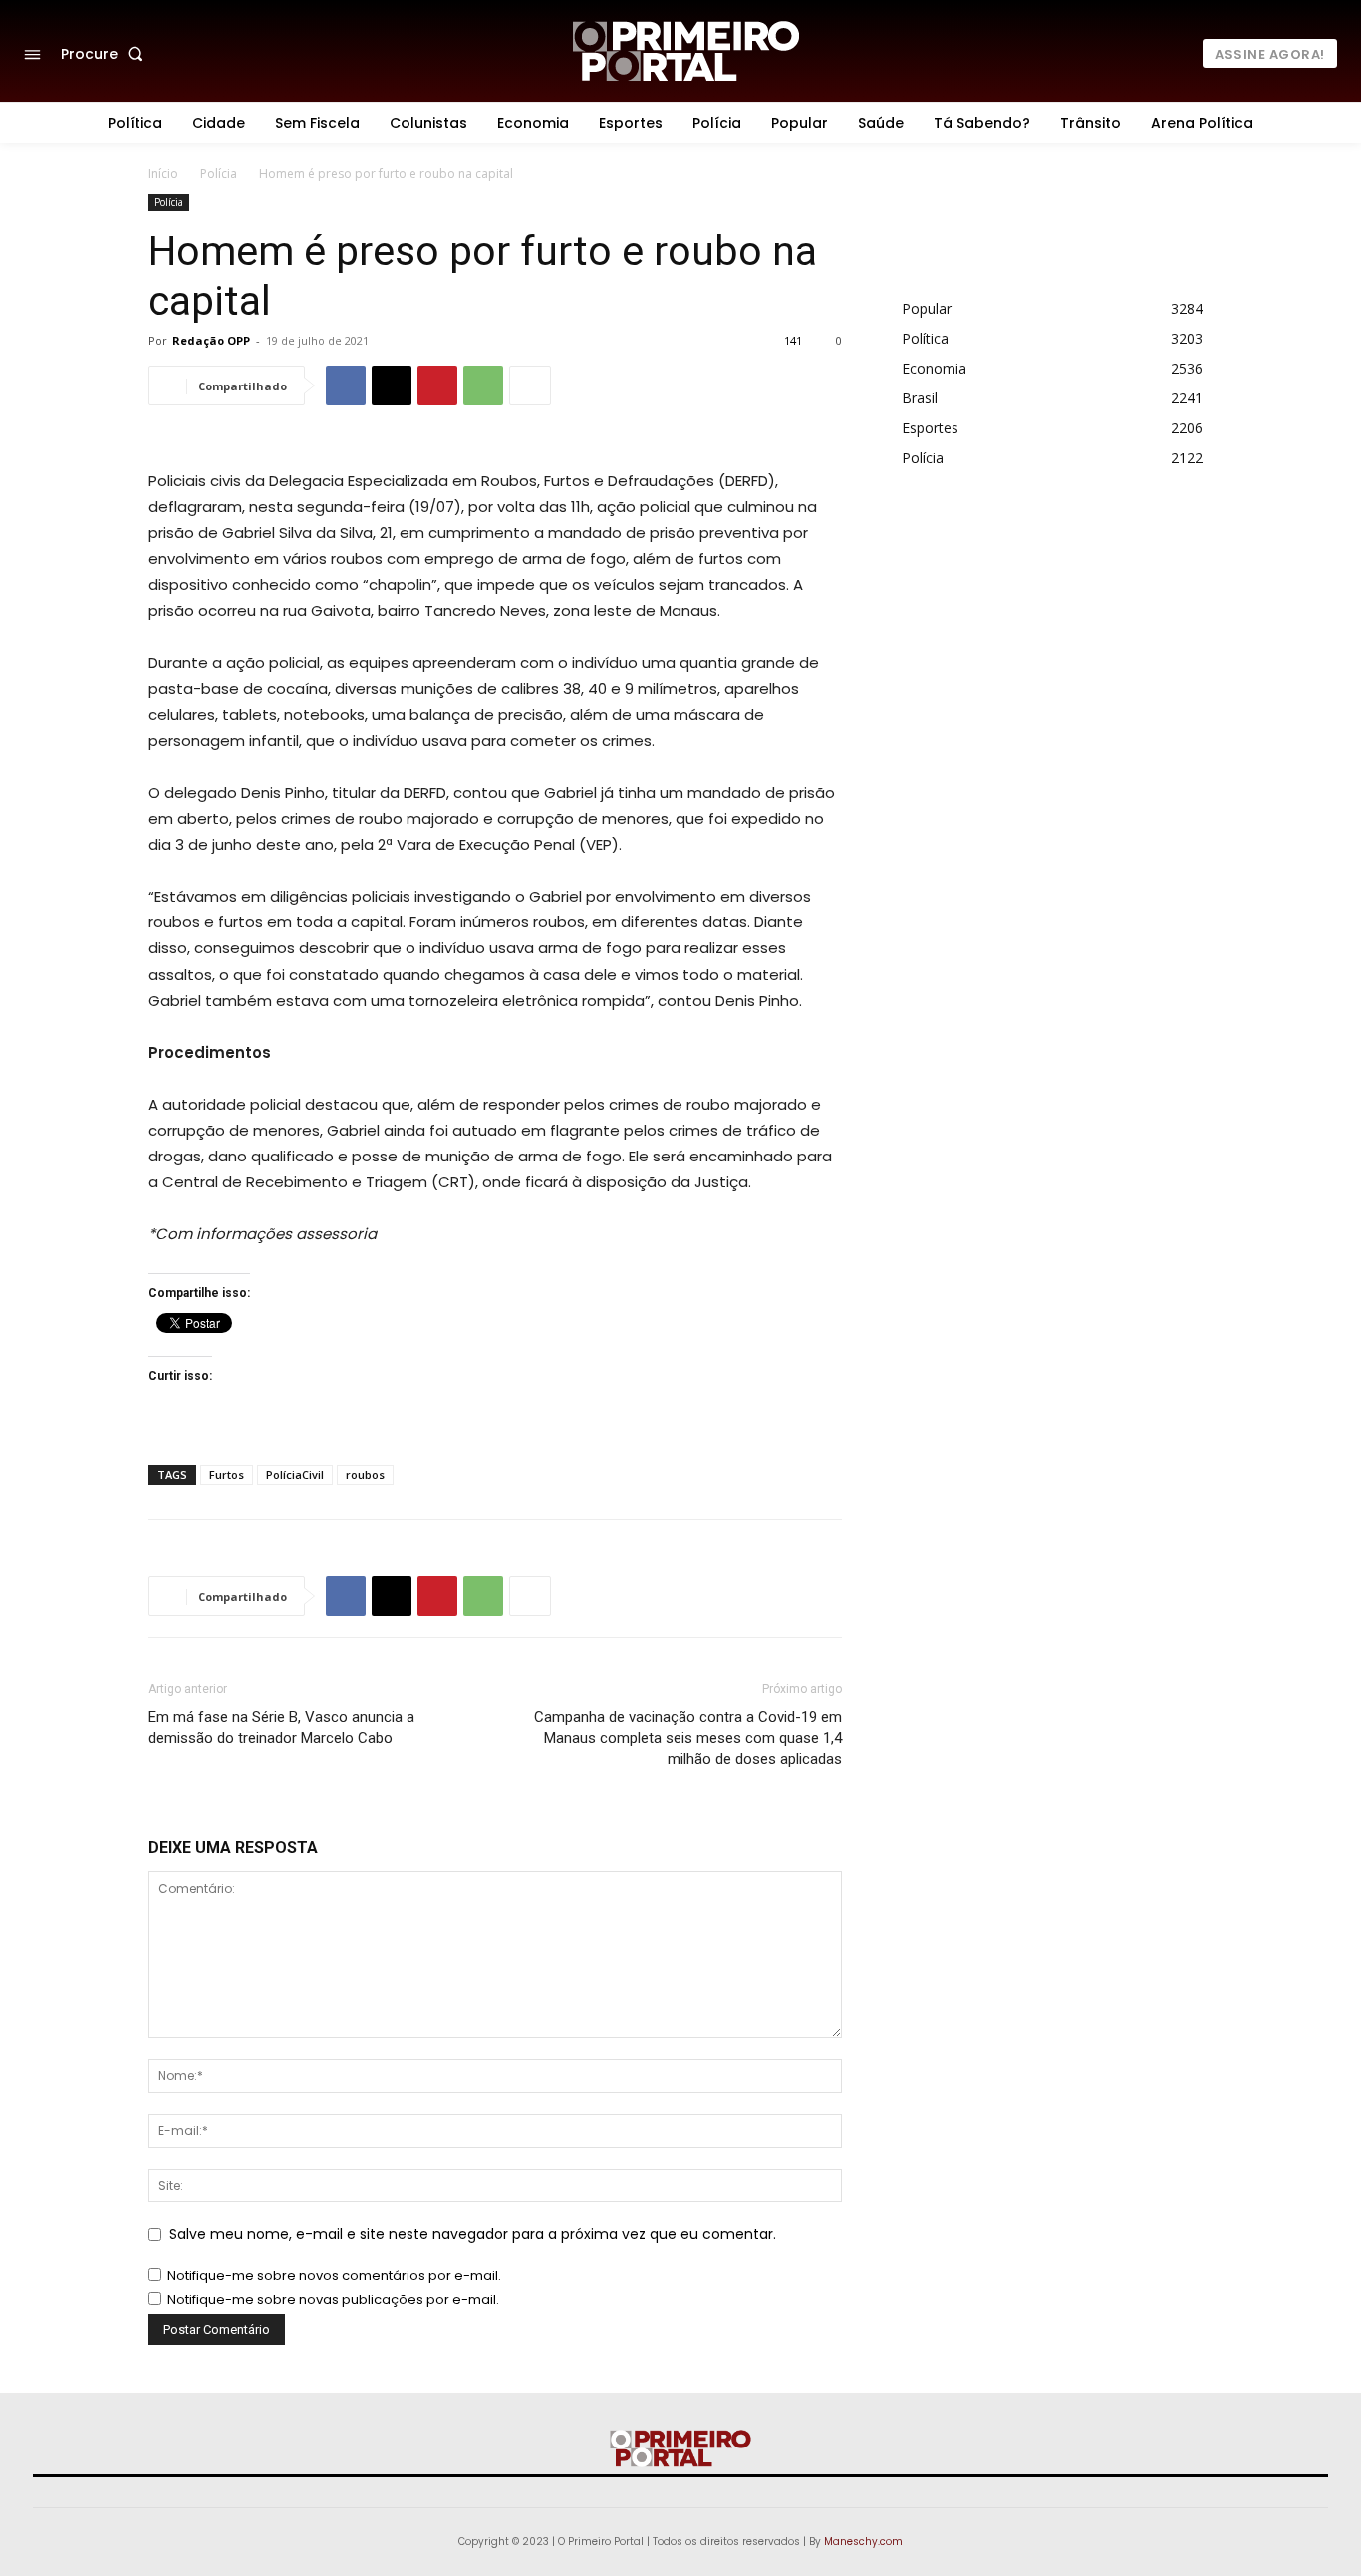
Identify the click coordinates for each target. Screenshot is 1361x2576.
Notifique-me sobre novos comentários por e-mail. (334, 2276)
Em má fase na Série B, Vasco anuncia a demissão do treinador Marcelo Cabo (281, 1728)
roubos (365, 1475)
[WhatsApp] (483, 386)
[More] (530, 386)
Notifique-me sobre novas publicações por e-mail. (333, 2300)
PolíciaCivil (295, 1475)
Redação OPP (211, 340)
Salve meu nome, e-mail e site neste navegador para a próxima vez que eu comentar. (473, 2234)
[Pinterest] (437, 386)
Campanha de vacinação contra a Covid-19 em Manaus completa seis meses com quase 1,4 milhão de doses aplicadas (688, 1738)
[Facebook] (346, 386)
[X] (392, 386)
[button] (106, 54)
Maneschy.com (863, 2542)
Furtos (227, 1475)
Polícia (219, 174)
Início (163, 174)
